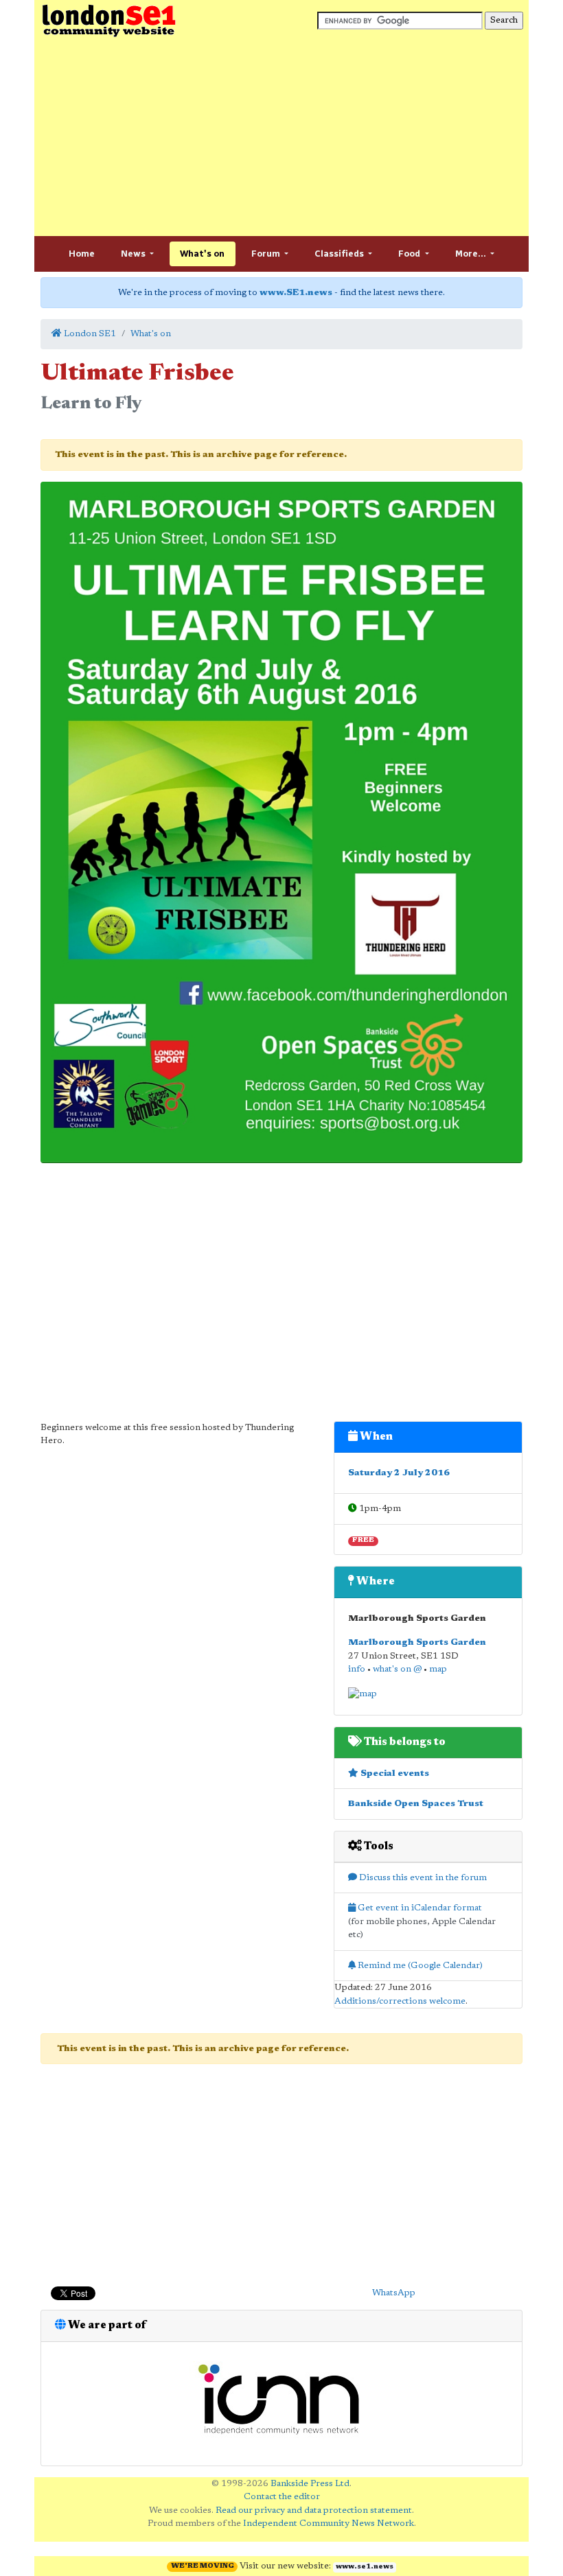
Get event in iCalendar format (419, 1908)
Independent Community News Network (329, 2524)
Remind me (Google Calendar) (419, 1966)
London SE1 (89, 334)
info (357, 1669)
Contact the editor (282, 2497)
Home (82, 254)
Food (410, 254)
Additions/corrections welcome (400, 2001)
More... (472, 254)
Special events (394, 1773)
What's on (202, 254)
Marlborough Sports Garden (417, 1642)
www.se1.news (365, 2567)
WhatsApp (394, 2293)
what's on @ (397, 1669)
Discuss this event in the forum (422, 1878)
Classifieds (340, 254)
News (134, 254)
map (438, 1669)
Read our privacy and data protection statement (314, 2510)
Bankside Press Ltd (310, 2484)
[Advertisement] (281, 137)
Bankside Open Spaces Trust (416, 1804)
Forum (267, 254)
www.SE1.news (296, 293)
